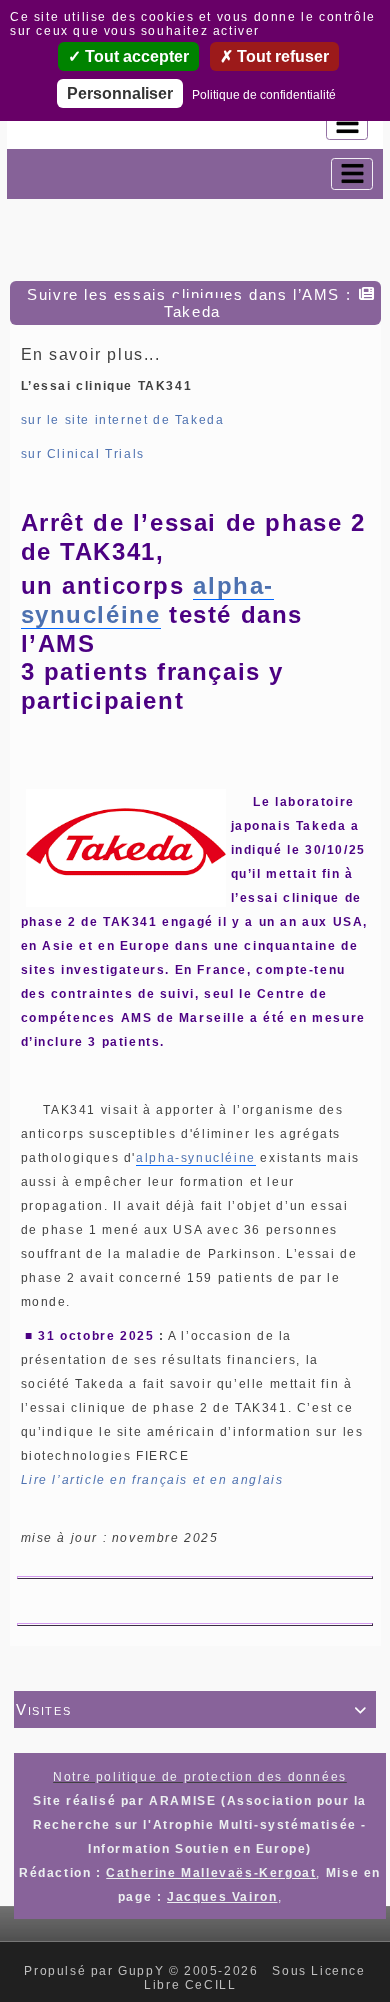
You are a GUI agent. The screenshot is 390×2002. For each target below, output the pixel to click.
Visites (192, 1709)
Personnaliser (120, 93)
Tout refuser (281, 56)
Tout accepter (135, 56)
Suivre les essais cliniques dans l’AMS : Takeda (189, 303)
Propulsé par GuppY (96, 1971)
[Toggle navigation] (347, 124)
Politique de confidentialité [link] (264, 95)
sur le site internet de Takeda (123, 420)
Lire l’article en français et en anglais (152, 1480)
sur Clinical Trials (83, 454)
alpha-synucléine (147, 600)
